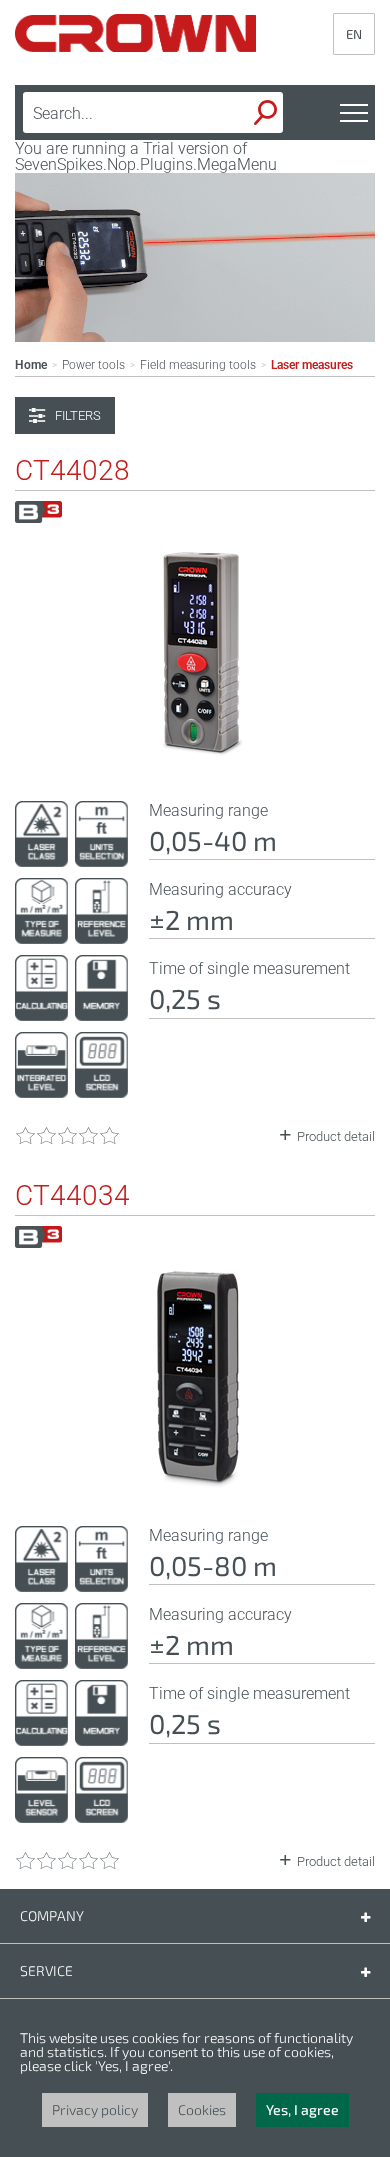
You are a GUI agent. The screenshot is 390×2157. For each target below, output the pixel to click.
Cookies (202, 2109)
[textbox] (120, 113)
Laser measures (312, 365)
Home (31, 365)
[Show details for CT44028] (195, 760)
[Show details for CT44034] (195, 1485)
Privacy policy (95, 2109)
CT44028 (72, 471)
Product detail (336, 1136)
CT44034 (72, 1196)
